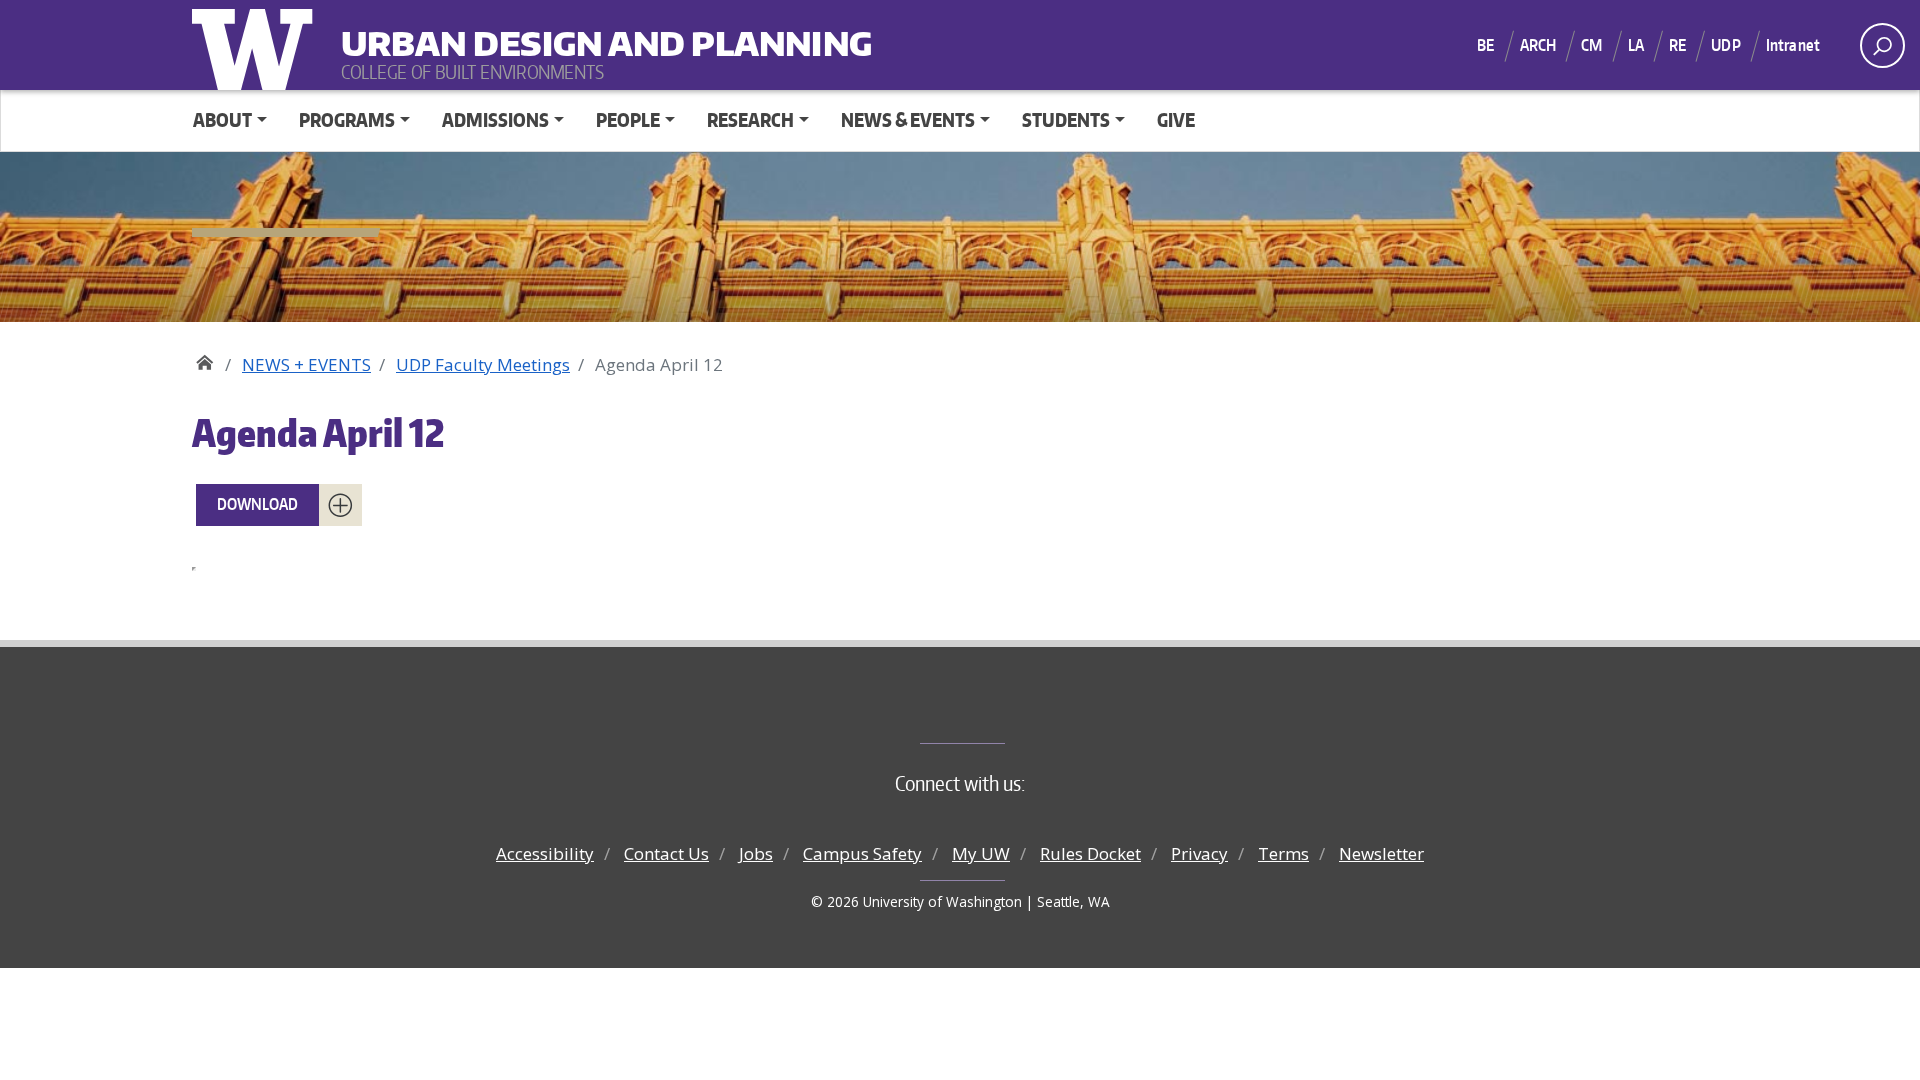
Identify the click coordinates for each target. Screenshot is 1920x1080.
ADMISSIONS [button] (495, 119)
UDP (1725, 45)
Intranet (1793, 45)
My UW (981, 853)
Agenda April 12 (318, 432)
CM (1591, 45)
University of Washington (257, 45)
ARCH (1538, 45)
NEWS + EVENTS (306, 364)
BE (1485, 45)
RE (1677, 45)
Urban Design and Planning (465, 30)
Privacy (1199, 853)
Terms (1283, 853)
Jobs (756, 853)
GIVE (1176, 119)
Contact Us (666, 853)
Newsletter (1381, 853)
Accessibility (545, 853)
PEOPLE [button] (628, 119)
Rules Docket (1090, 853)
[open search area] (1882, 45)
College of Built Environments (1000, 710)
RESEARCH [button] (750, 119)
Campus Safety (862, 853)
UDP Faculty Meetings (483, 364)
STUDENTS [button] (1066, 119)
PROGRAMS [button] (347, 119)
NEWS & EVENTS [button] (908, 119)
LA (1636, 45)
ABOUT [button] (222, 119)
